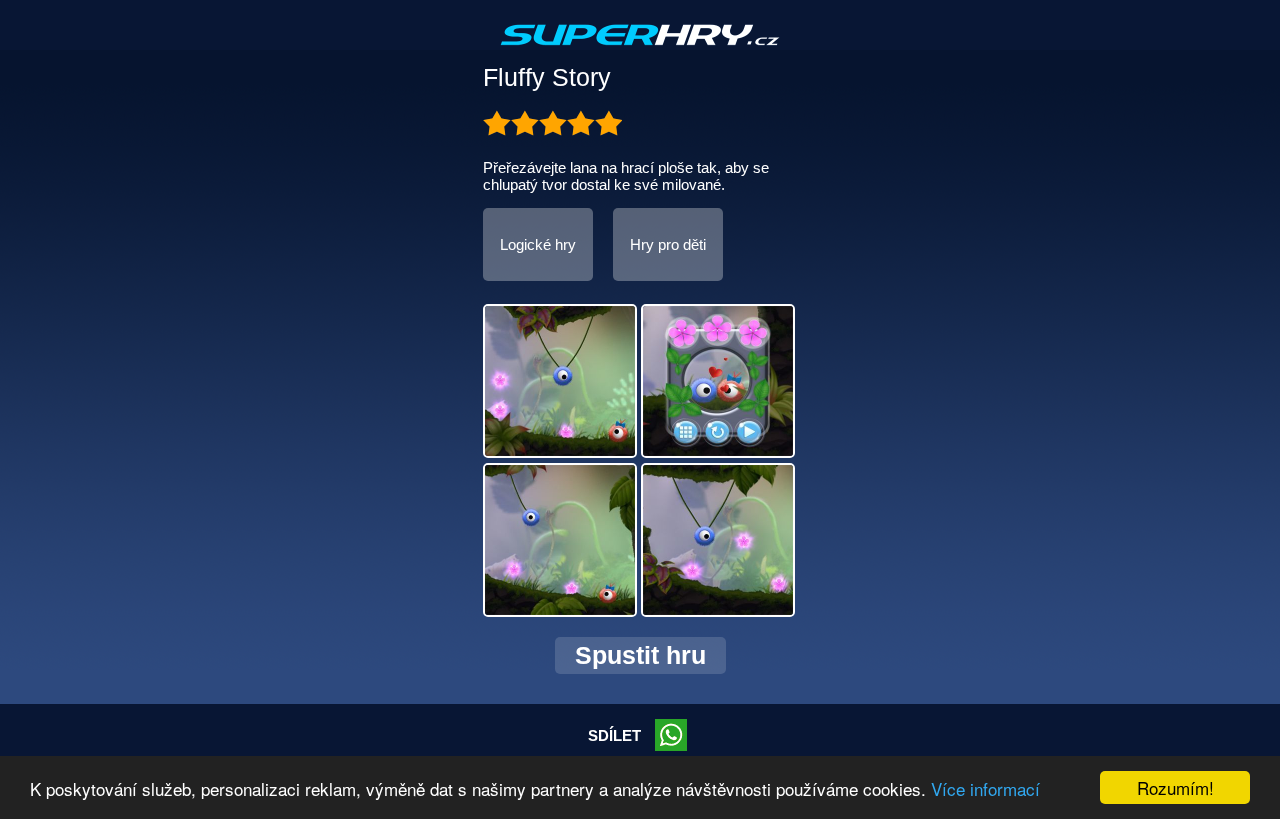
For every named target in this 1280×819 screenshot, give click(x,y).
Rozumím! (1175, 787)
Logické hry (538, 244)
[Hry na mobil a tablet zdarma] (640, 51)
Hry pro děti (668, 244)
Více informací (985, 788)
